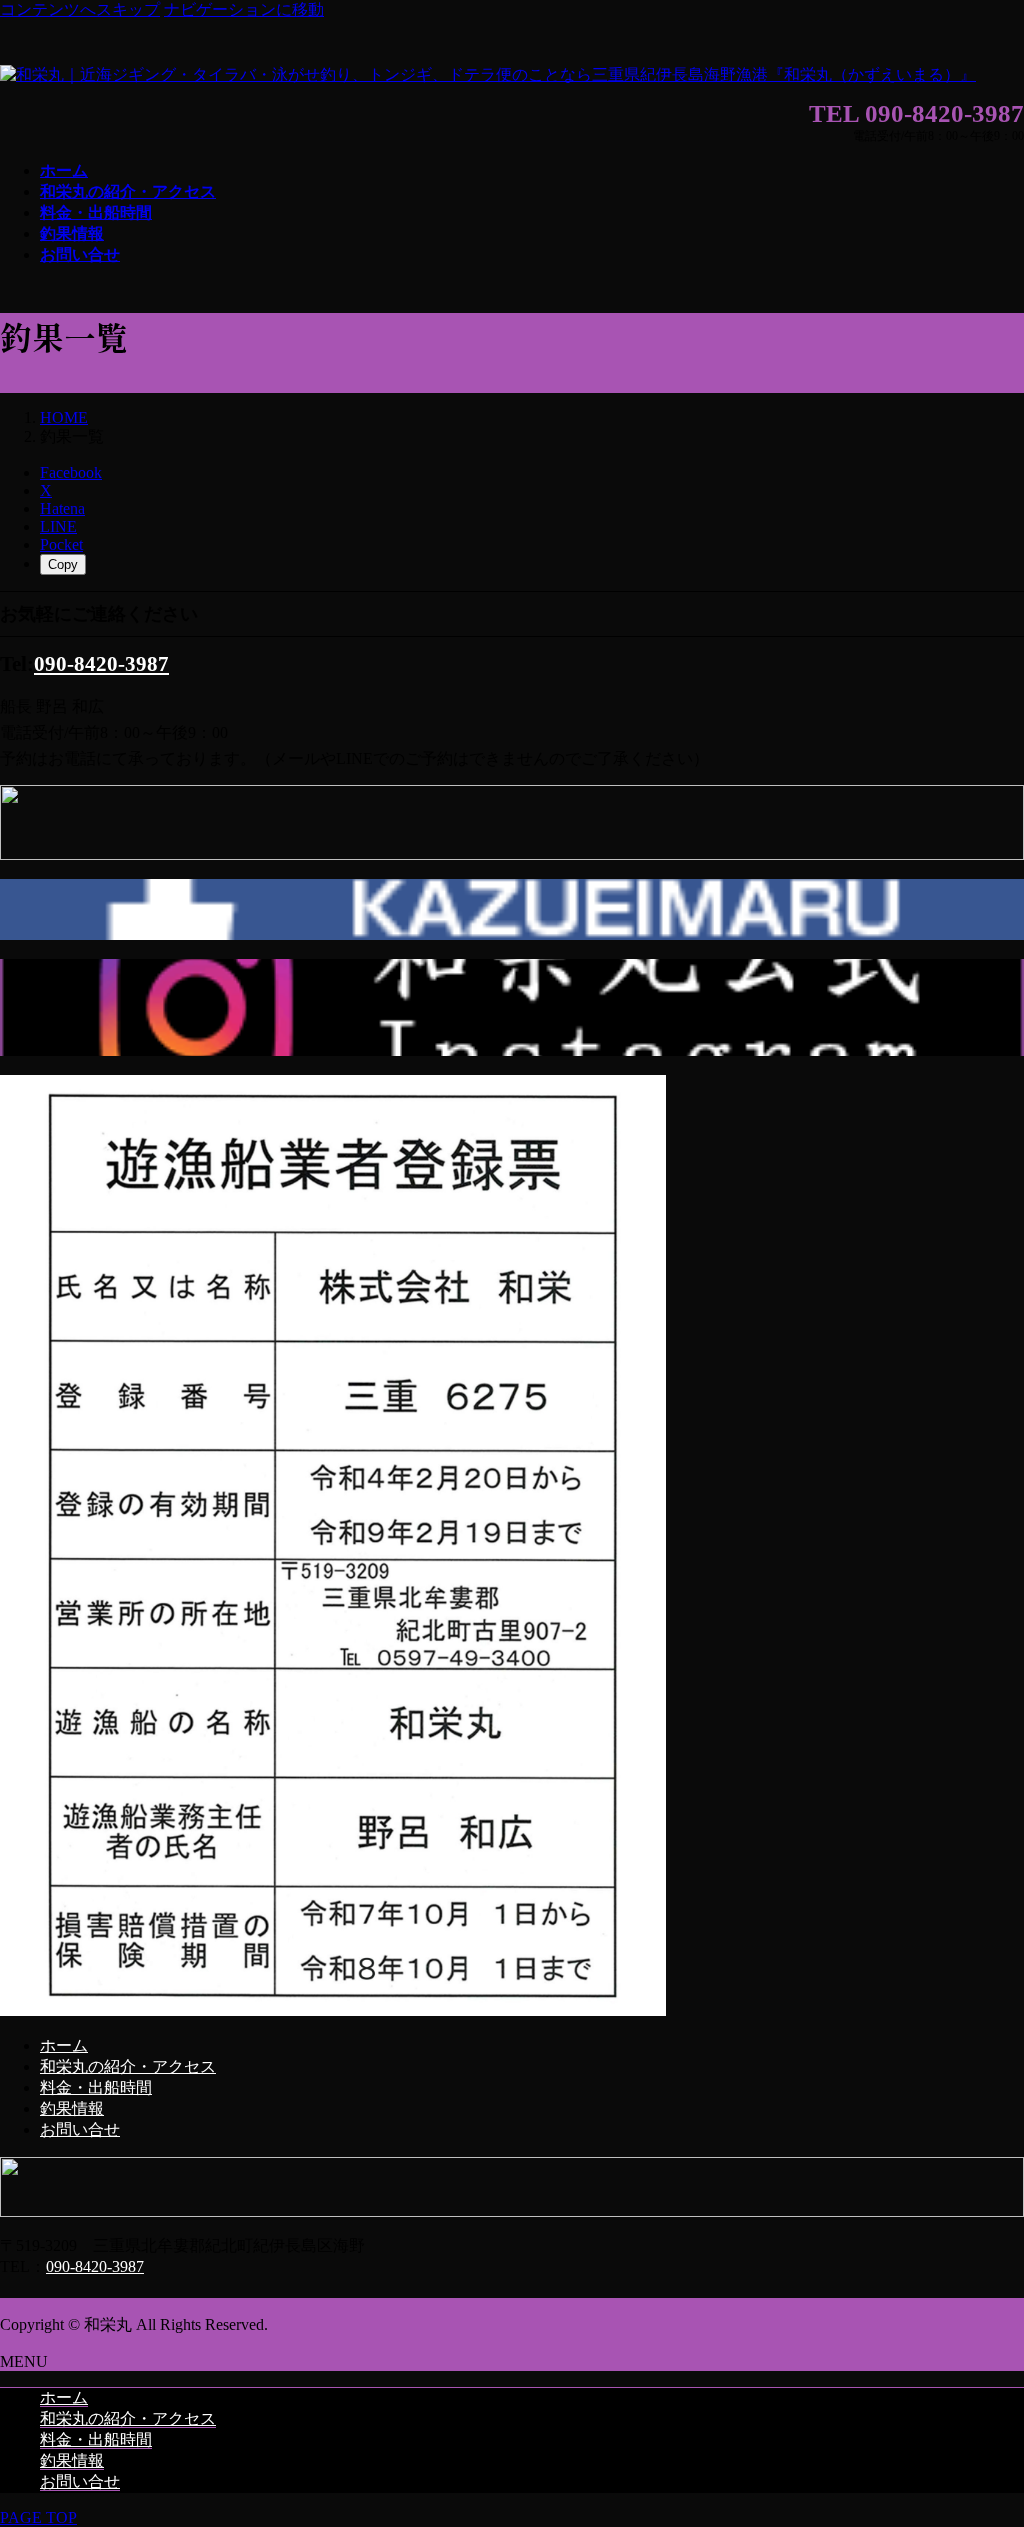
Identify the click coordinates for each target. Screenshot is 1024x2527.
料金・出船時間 (96, 2087)
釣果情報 (72, 2108)
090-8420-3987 (101, 664)
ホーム (64, 2045)
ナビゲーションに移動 (244, 9)
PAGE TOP (38, 2517)
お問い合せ (80, 2129)
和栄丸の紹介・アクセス (128, 2066)
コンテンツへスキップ (80, 9)
